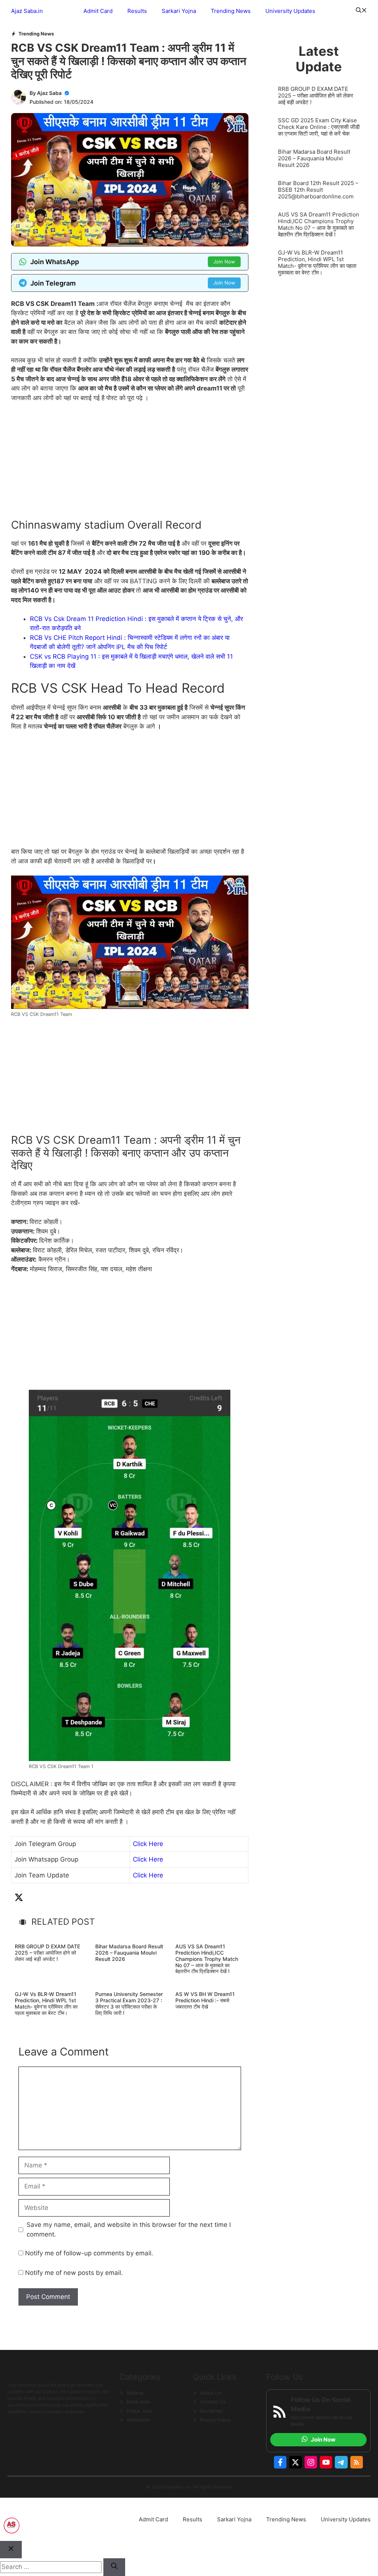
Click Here (148, 1844)
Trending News (231, 11)
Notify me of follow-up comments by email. (89, 2253)
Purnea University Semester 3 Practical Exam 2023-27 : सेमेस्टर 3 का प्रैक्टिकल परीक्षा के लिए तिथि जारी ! (129, 2003)
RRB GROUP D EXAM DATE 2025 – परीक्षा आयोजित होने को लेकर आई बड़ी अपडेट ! (47, 1953)
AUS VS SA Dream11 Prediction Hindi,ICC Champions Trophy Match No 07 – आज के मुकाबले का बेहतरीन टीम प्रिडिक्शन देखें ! (207, 1959)
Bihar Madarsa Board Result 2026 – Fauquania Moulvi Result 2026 (129, 1953)
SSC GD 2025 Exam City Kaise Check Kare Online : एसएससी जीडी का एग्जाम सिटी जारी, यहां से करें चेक (319, 127)
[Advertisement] (130, 464)
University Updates (290, 11)
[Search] (114, 2567)
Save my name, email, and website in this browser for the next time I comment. (129, 2229)
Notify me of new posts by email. (74, 2273)
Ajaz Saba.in (27, 11)
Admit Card (98, 11)
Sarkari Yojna (179, 11)
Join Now (224, 262)
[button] (361, 11)
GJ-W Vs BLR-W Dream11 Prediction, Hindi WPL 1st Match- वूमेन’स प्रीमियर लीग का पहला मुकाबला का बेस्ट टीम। (46, 2003)
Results (137, 11)
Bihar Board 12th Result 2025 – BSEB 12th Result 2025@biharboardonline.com (318, 190)
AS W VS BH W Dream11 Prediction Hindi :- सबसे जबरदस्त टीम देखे (205, 2000)
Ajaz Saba (49, 93)
